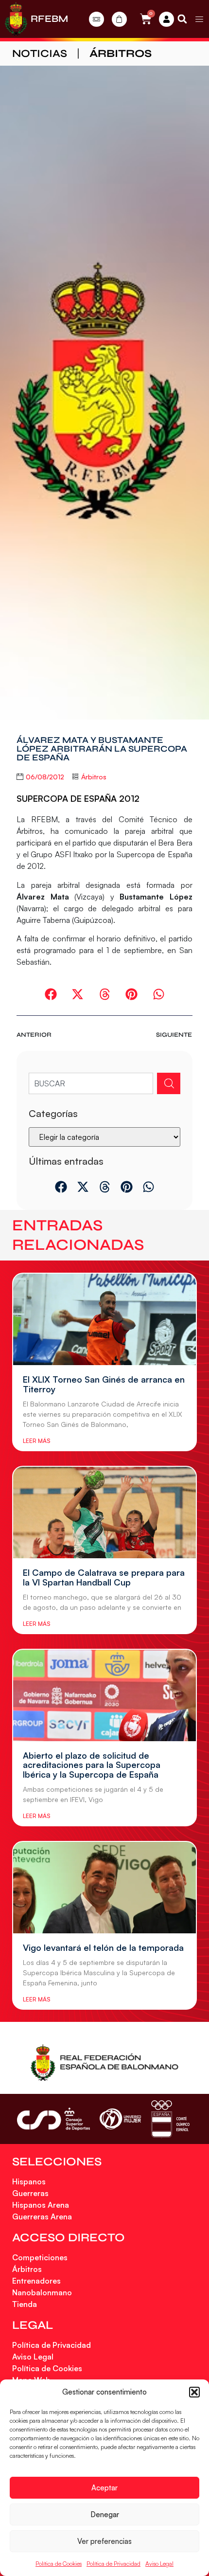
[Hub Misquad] (166, 19)
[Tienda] (119, 19)
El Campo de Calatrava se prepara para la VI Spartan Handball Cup (104, 1577)
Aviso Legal (159, 2564)
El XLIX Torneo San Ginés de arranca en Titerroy (104, 1384)
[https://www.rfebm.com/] (16, 19)
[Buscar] (169, 1083)
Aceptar (104, 2488)
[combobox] (91, 1083)
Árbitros (121, 54)
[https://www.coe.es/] (170, 2119)
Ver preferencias (104, 2541)
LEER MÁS (36, 1441)
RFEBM (49, 19)
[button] (194, 2392)
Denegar (105, 2514)
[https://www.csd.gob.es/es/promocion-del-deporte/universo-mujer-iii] (120, 2119)
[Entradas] (96, 19)
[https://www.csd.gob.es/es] (53, 2119)
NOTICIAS (40, 54)
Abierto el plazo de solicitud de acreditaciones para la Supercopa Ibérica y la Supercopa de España (92, 1765)
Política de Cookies (59, 2564)
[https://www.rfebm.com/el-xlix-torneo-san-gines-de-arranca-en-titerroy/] (104, 1319)
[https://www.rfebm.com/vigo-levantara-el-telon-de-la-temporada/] (104, 1888)
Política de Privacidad (113, 2564)
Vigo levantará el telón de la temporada (103, 1947)
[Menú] (199, 19)
